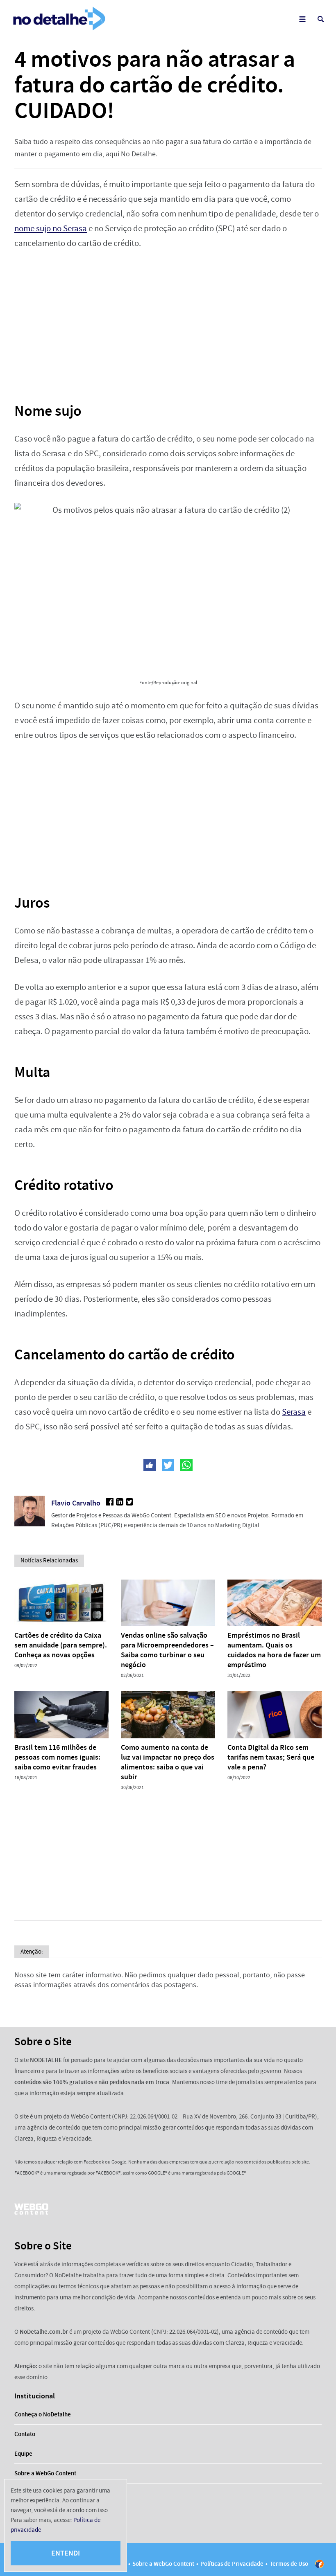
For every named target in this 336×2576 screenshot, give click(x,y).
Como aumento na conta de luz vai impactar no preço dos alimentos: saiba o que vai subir (168, 1762)
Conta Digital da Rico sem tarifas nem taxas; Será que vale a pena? (271, 1757)
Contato (25, 2434)
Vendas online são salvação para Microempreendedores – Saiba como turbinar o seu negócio (167, 1650)
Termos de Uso (289, 2564)
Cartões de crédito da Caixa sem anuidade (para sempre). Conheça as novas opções (61, 1645)
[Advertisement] (168, 320)
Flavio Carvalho (76, 1503)
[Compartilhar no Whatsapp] (186, 1465)
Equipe (23, 2454)
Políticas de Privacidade (232, 2564)
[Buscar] (321, 19)
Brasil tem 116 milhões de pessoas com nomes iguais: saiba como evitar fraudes (57, 1757)
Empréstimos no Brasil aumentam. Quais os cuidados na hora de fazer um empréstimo (274, 1650)
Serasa (294, 1412)
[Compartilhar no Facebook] (150, 1465)
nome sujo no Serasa (51, 229)
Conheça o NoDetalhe (43, 2414)
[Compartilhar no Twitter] (168, 1465)
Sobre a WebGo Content (45, 2473)
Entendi (66, 2553)
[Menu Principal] (302, 19)
